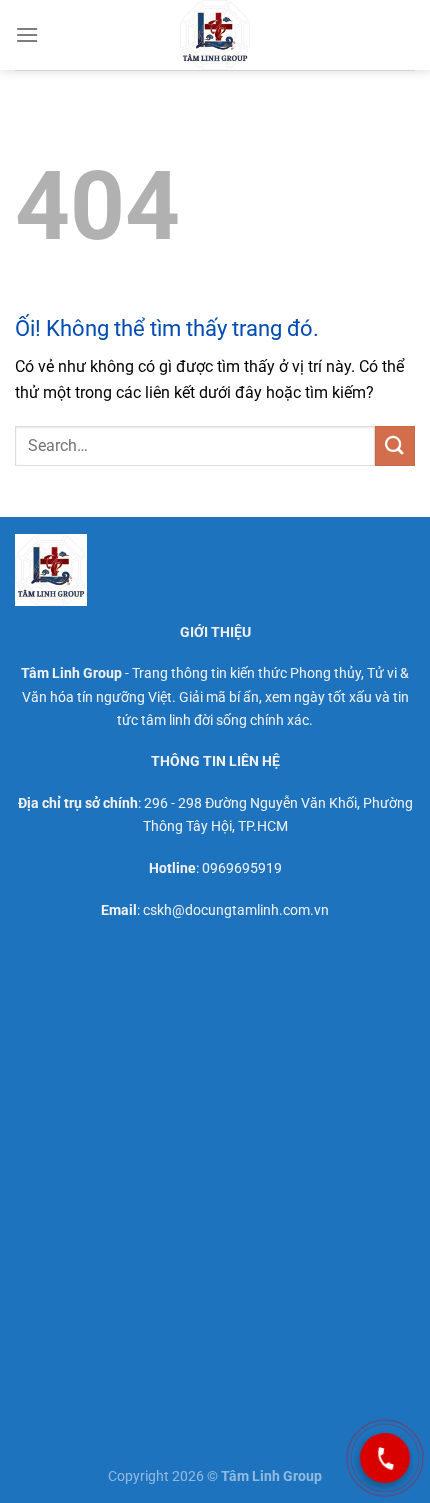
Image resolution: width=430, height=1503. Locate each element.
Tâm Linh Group (71, 673)
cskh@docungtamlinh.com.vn (236, 910)
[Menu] (27, 34)
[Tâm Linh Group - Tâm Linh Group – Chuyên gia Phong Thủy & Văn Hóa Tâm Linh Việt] (215, 35)
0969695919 (242, 868)
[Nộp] (395, 445)
